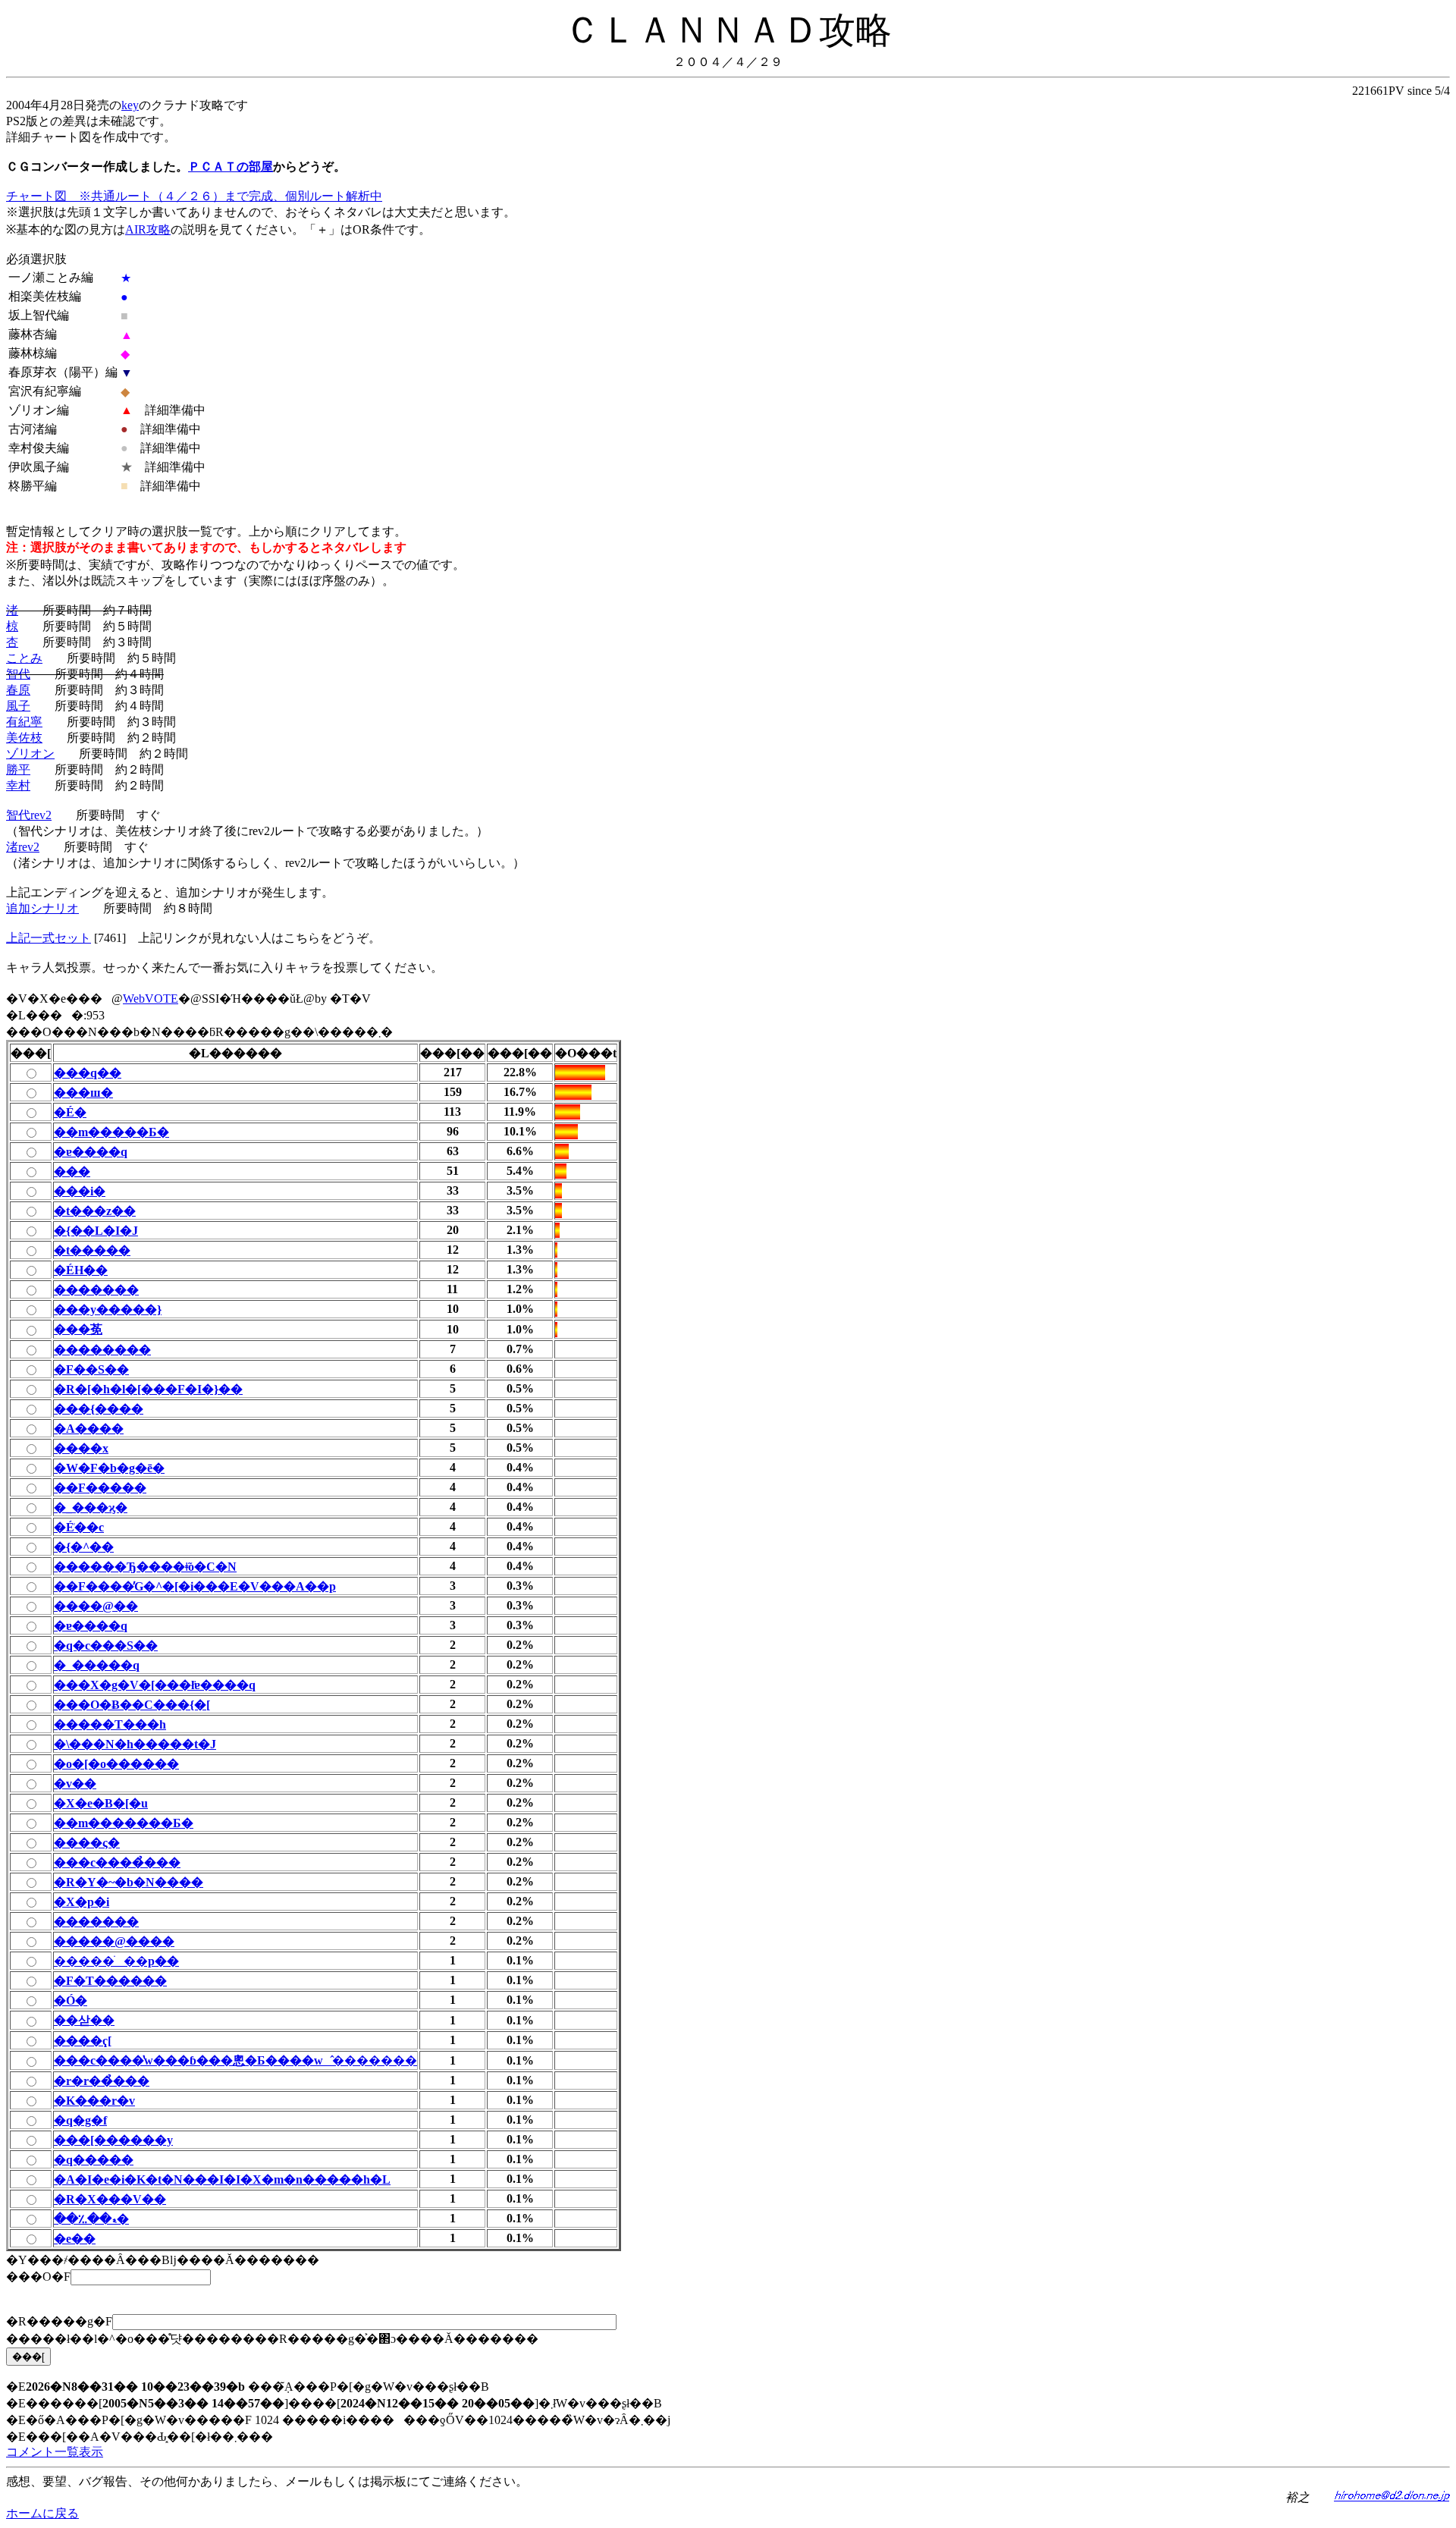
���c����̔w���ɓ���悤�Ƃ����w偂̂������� (235, 2060)
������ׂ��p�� (116, 1961)
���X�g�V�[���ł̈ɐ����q (155, 1685)
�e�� (75, 2239)
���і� (80, 1191)
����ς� (87, 1843)
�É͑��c (79, 1527)
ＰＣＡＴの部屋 (231, 166)
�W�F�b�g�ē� (109, 1468)
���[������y (113, 2140)
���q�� (88, 1073)
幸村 (18, 785)
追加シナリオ (42, 908)
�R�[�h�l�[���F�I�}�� (148, 1389)
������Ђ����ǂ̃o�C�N (145, 1567)
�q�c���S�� (106, 1646)
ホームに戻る (42, 2513)
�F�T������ (110, 1981)
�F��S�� (91, 1369)
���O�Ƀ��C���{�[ (132, 1705)
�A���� (89, 1429)
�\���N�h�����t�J (135, 1744)
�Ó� (71, 2000)
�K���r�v (94, 2101)
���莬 (78, 1329)
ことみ (24, 658)
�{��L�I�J (96, 1231)
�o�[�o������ (116, 1764)
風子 (18, 706)
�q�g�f (80, 2120)
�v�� (75, 1784)
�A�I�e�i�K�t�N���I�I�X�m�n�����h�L (222, 2179)
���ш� (83, 1093)
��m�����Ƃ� (111, 1132)
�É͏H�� (81, 1270)
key (130, 105)
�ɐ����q (91, 1152)
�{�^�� (84, 1547)
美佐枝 (24, 738)
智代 (18, 674)
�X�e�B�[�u (101, 1803)
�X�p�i (82, 1902)
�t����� (92, 1250)
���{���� (99, 1409)
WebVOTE (151, 999)
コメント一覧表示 (55, 2452)
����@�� (96, 1606)
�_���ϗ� (91, 1507)
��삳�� (84, 2020)
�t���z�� (95, 1211)
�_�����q (97, 1665)
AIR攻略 (148, 229)
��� (72, 1171)
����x (81, 1448)
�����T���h (110, 1724)
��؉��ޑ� (91, 2219)
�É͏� (70, 1112)
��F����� (100, 1488)
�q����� (94, 2160)
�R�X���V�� (110, 2199)
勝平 (18, 769)
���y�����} (108, 1310)
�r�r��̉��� (102, 2081)
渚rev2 (23, 847)
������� (96, 1290)
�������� (102, 1350)
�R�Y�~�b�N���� (129, 1882)
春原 (18, 690)
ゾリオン (30, 754)
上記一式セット (49, 938)
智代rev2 (29, 815)
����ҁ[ (83, 2041)
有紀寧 (24, 722)
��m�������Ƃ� (124, 1823)
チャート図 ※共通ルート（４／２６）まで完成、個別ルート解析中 (194, 196)
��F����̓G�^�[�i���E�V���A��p (195, 1586)
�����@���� (114, 1941)
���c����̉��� (117, 1862)
